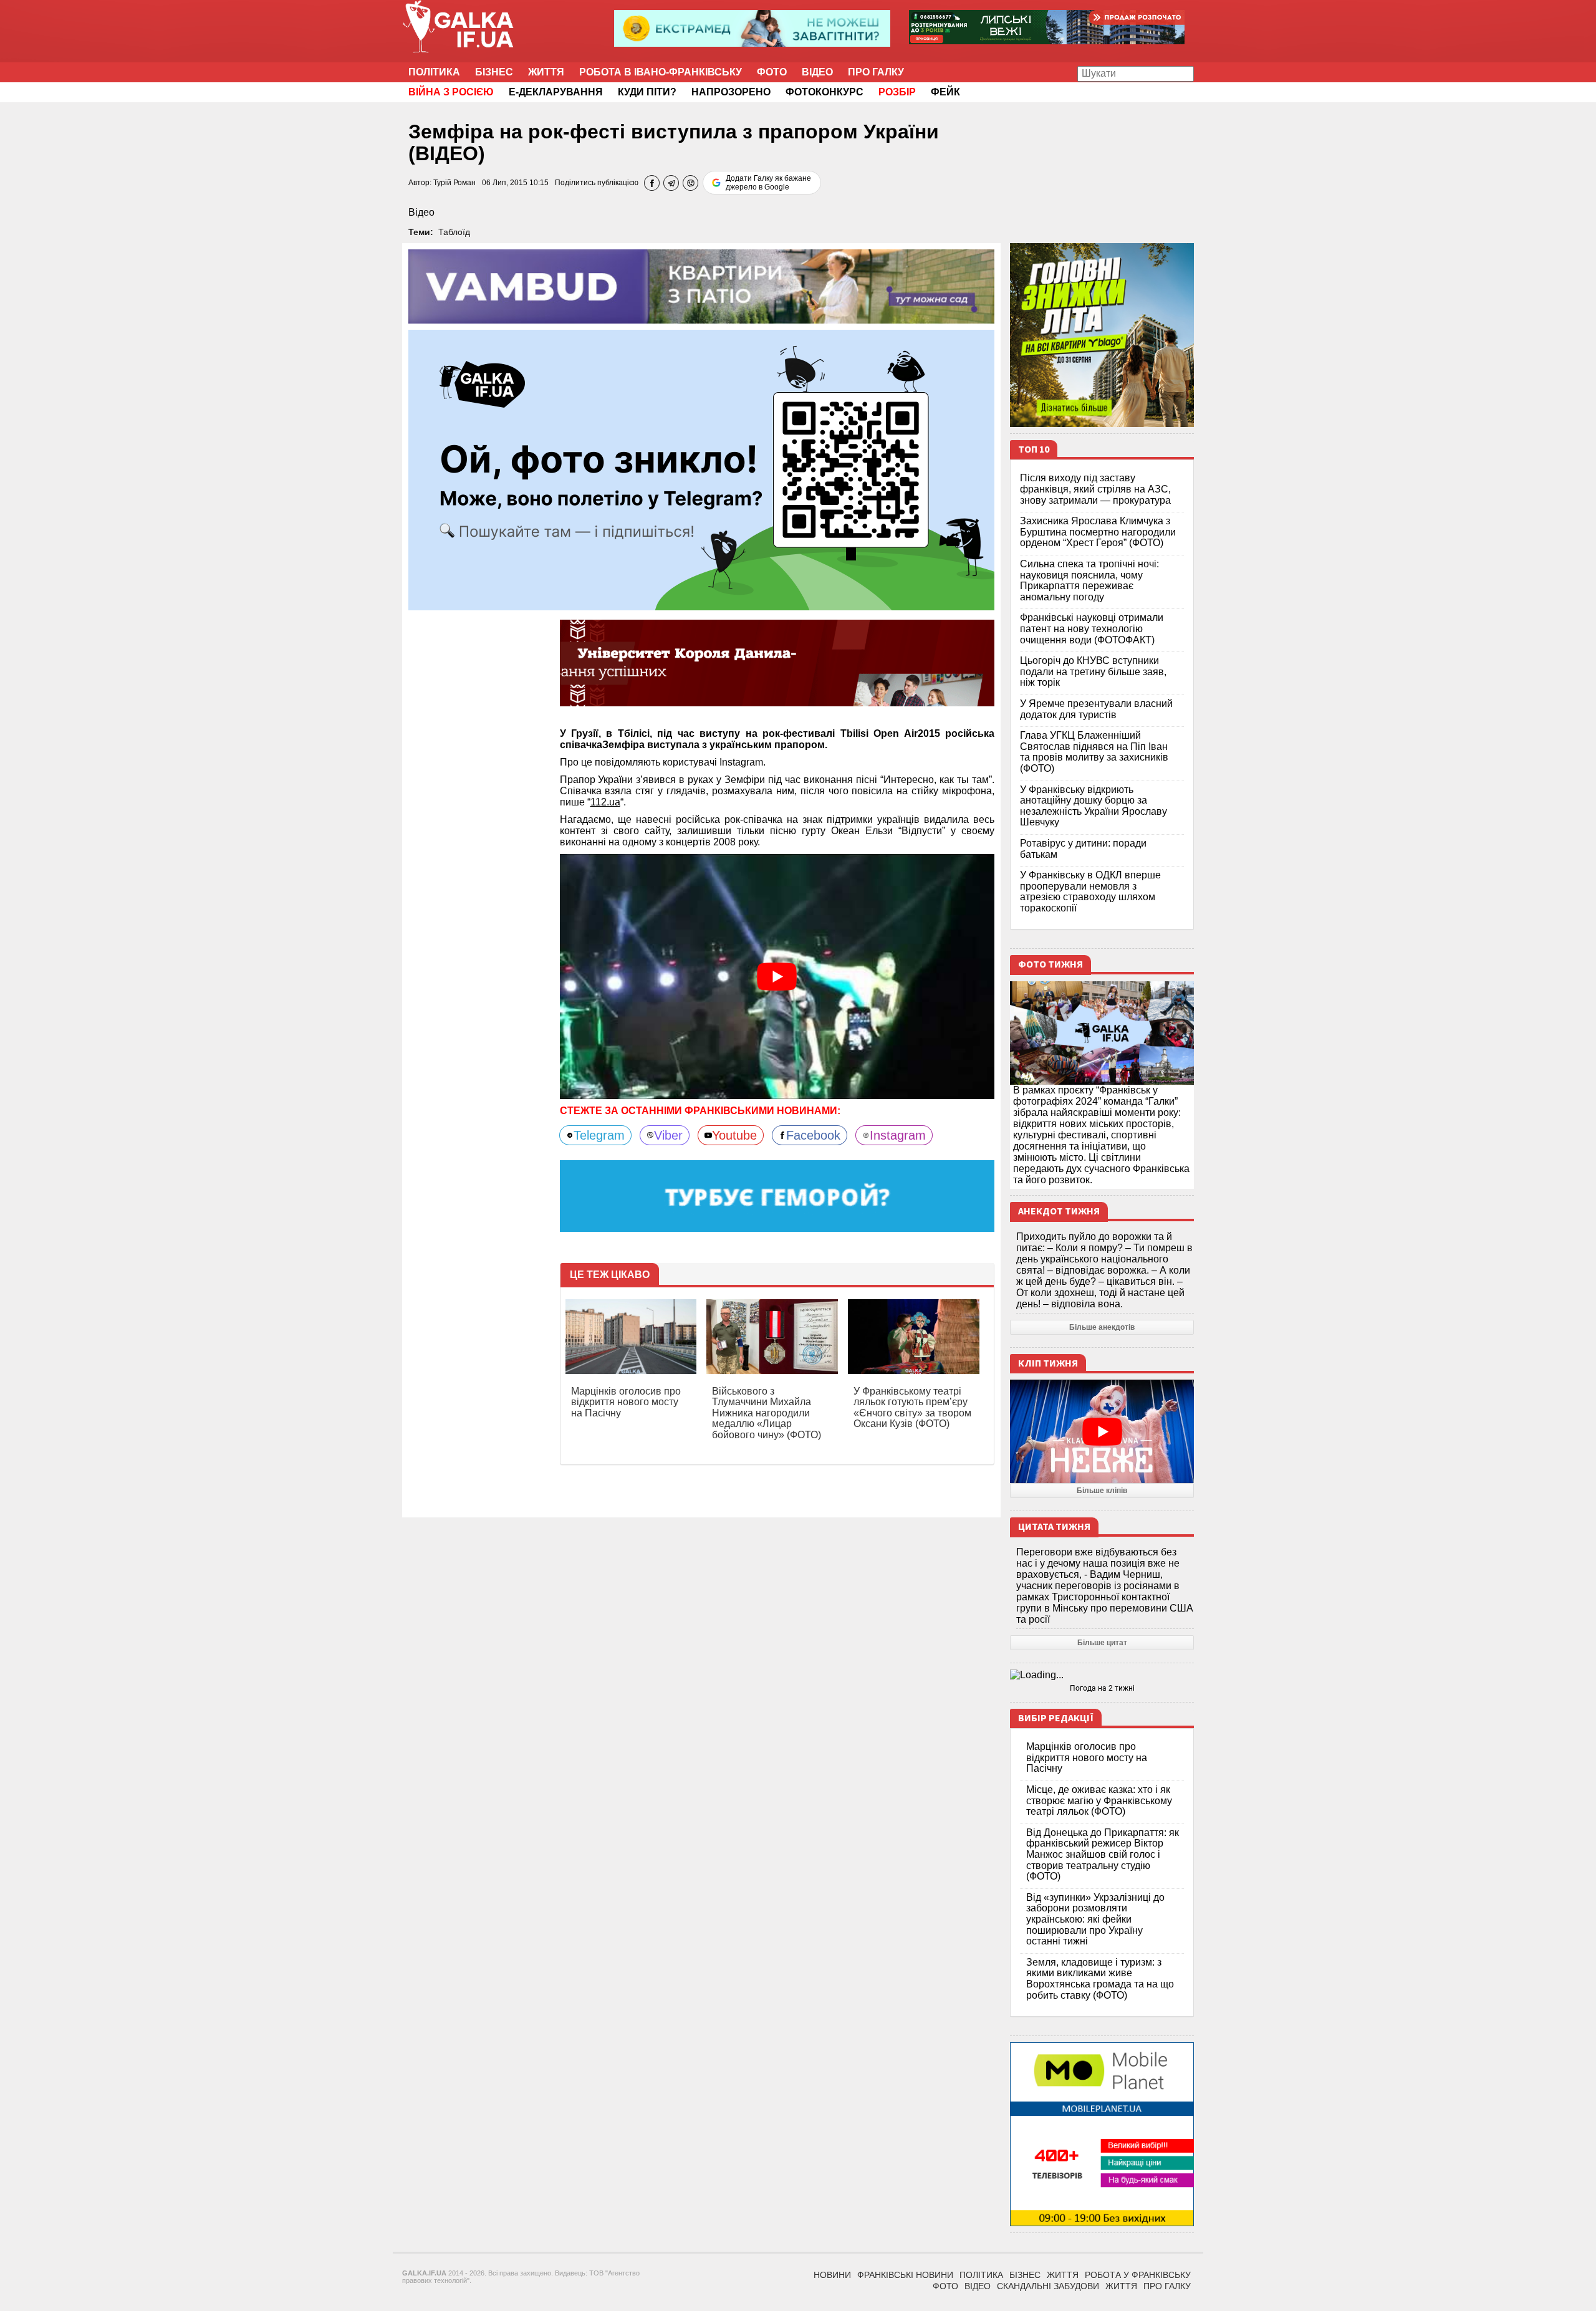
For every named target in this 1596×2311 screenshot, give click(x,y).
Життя (546, 72)
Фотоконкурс (824, 92)
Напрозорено (731, 92)
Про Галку (876, 72)
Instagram (898, 1135)
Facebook (813, 1135)
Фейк (945, 92)
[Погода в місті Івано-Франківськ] (1102, 1675)
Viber (668, 1135)
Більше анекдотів (1102, 1327)
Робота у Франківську (1138, 2275)
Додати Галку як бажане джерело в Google (768, 183)
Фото (772, 72)
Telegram (599, 1135)
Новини (832, 2275)
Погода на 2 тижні (1102, 1688)
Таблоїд (454, 232)
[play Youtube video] (777, 976)
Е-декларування (556, 92)
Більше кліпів (1102, 1491)
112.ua (605, 802)
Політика (434, 72)
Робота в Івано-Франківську (661, 72)
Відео (817, 72)
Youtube (734, 1135)
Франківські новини (905, 2275)
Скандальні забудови (1048, 2286)
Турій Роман (454, 183)
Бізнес (494, 72)
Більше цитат (1102, 1643)
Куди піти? (647, 92)
